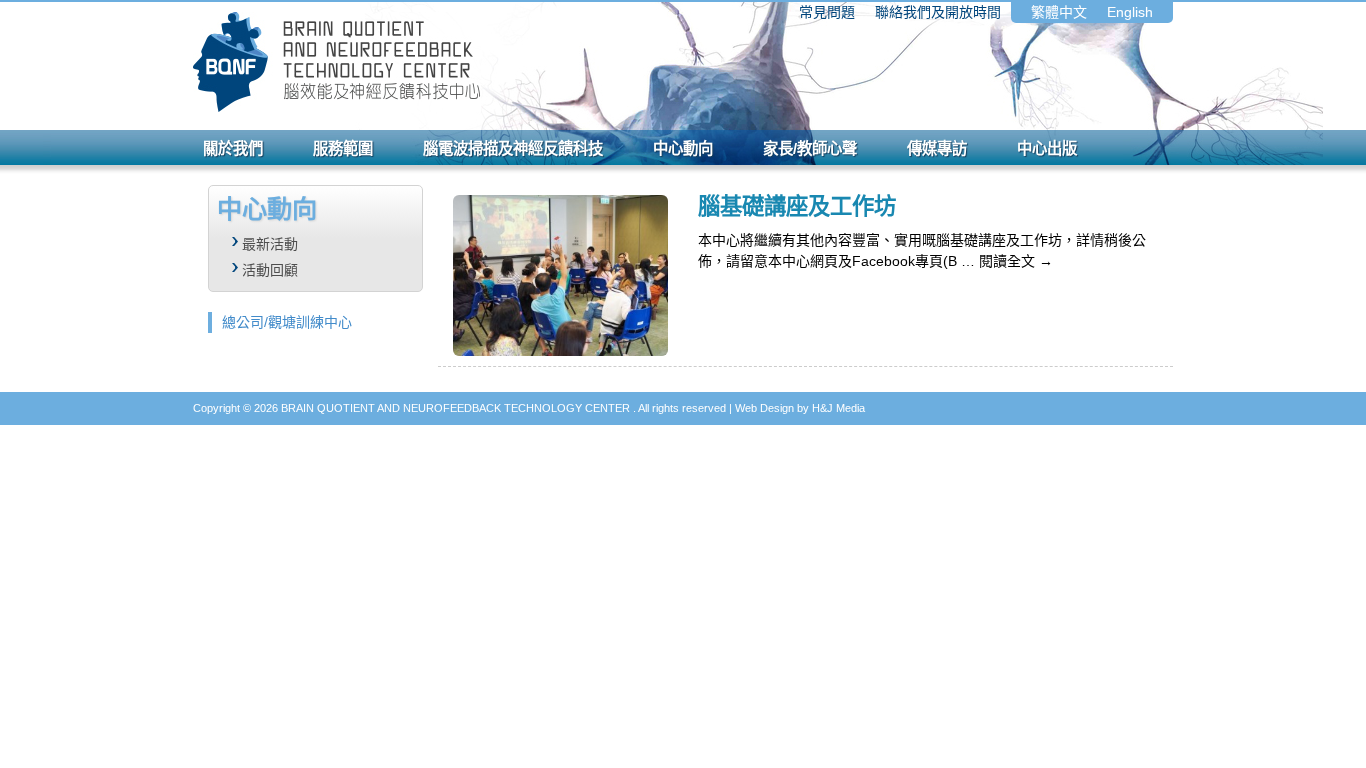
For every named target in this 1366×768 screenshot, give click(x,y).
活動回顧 (270, 270)
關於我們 (233, 148)
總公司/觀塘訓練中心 (287, 322)
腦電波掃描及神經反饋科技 (513, 148)
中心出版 (1047, 148)
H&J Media (838, 408)
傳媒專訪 (937, 148)
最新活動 (270, 244)
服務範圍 (343, 148)
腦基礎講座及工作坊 (797, 206)
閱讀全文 (1016, 261)
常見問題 (827, 12)
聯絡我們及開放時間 (938, 12)
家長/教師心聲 (810, 148)
